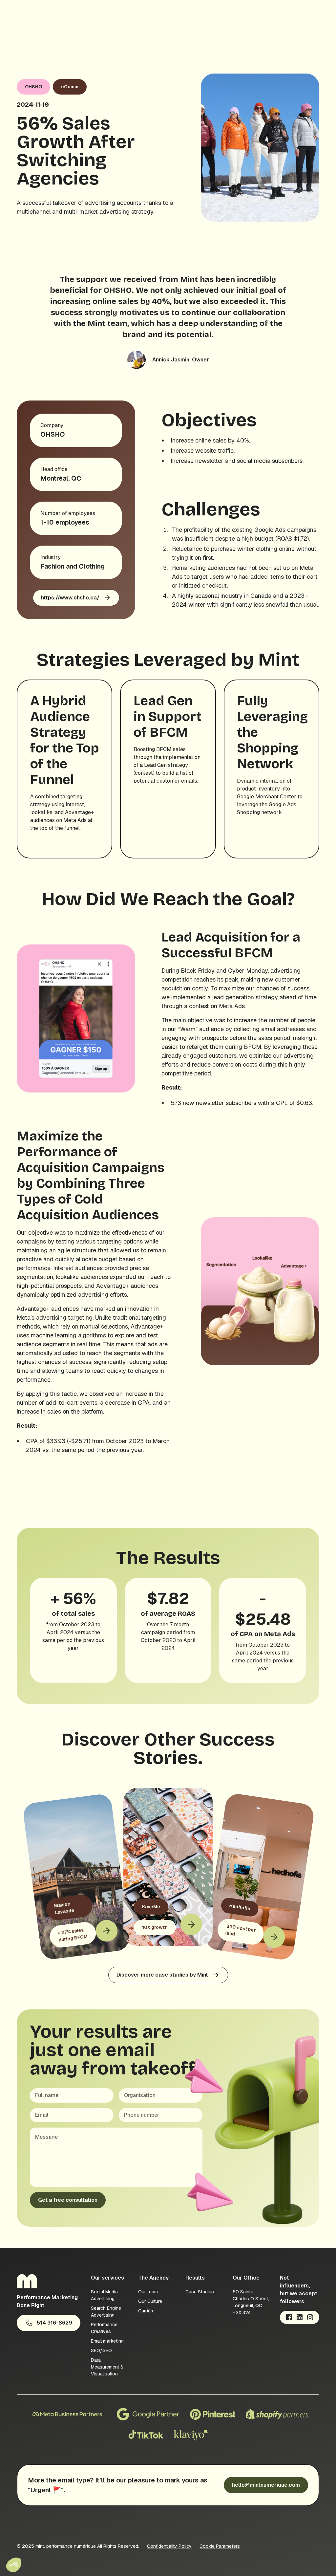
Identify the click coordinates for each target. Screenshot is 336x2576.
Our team (148, 2292)
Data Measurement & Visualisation (107, 2367)
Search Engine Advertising (106, 2312)
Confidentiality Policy (169, 2546)
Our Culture (150, 2301)
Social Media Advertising (104, 2295)
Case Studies (200, 2292)
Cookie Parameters (220, 2546)
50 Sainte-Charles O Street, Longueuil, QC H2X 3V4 (251, 2302)
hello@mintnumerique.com (266, 2485)
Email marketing (107, 2341)
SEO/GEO (101, 2350)
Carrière (146, 2311)
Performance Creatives (104, 2328)
